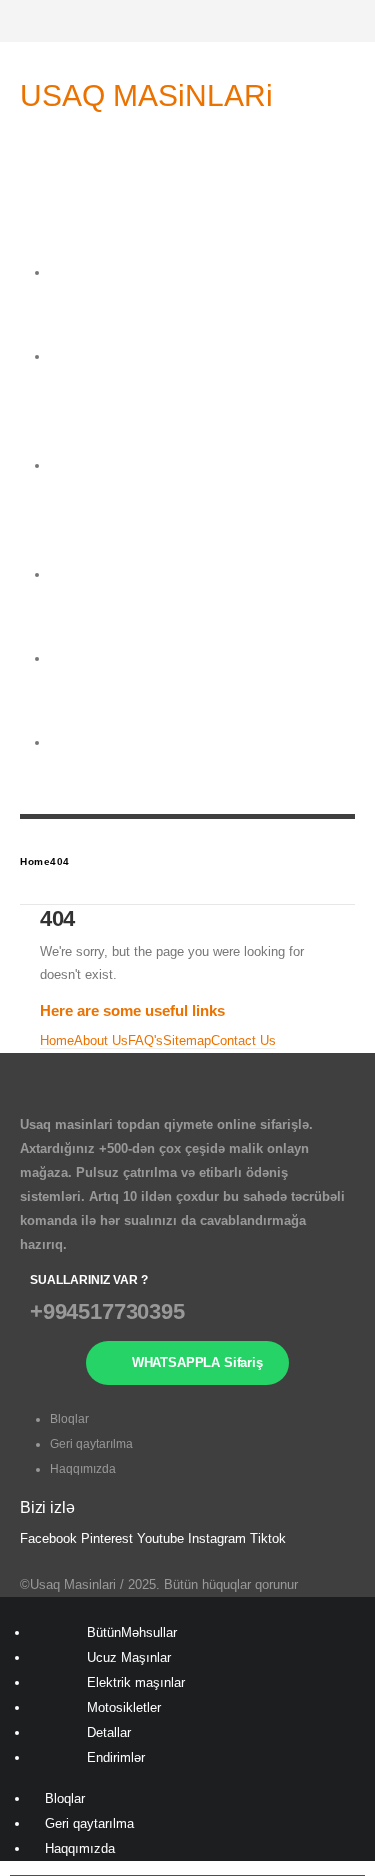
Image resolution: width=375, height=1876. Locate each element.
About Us (101, 1040)
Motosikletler (124, 1707)
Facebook (48, 1538)
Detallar (73, 717)
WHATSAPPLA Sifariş (197, 1362)
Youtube (160, 1538)
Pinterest (107, 1538)
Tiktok (268, 1538)
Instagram (217, 1538)
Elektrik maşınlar (76, 537)
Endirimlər (116, 1757)
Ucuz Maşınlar (129, 1657)
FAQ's (145, 1040)
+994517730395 (107, 1311)
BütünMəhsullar (132, 1632)
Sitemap (187, 1040)
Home (57, 1040)
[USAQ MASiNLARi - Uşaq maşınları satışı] (152, 123)
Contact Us (243, 1040)
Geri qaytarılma (91, 1444)
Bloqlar (69, 1419)
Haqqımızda (83, 1469)
